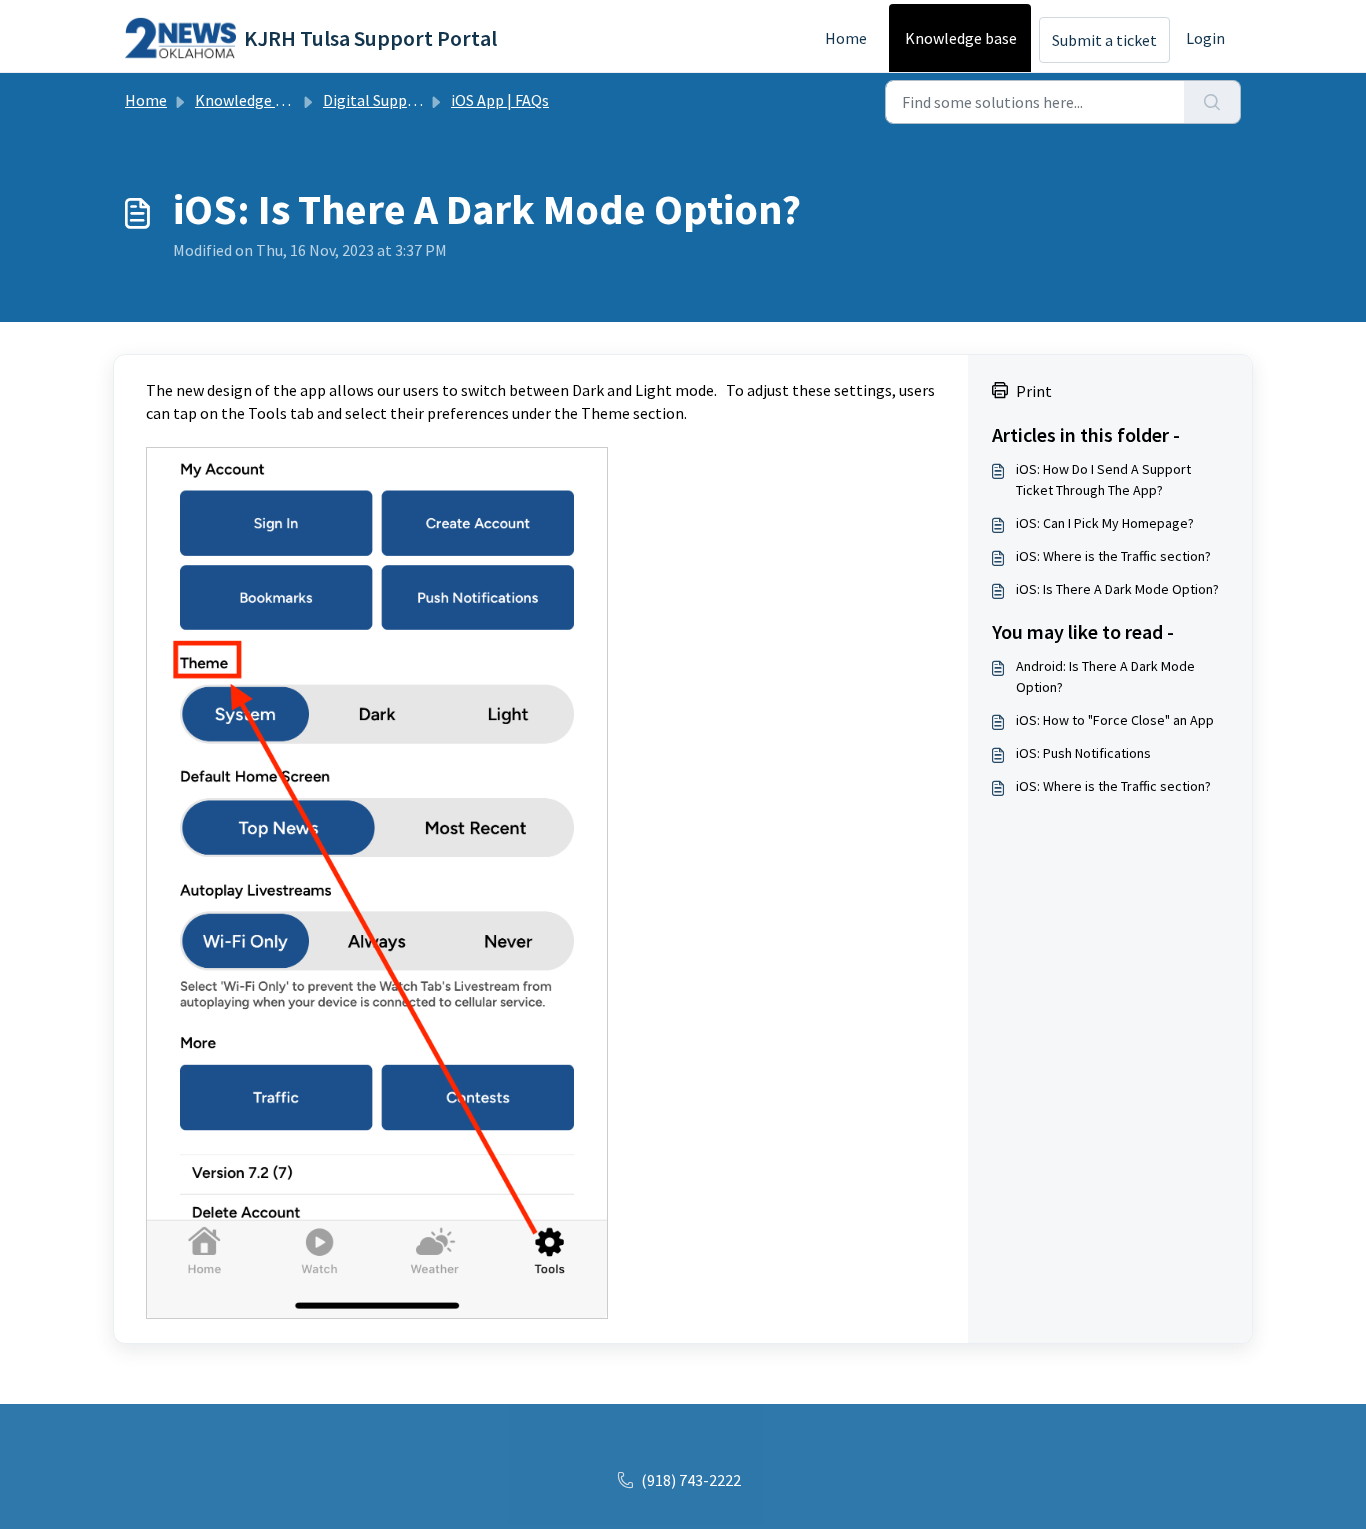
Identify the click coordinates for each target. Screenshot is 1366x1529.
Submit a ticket (1104, 40)
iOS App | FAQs (500, 100)
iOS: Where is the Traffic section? (1113, 556)
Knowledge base (961, 38)
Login (1205, 38)
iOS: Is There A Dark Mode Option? (1117, 589)
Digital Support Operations (416, 100)
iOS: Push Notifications (1083, 753)
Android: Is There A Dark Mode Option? (1105, 676)
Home (846, 38)
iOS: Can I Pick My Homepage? (1105, 523)
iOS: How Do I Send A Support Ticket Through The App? (1103, 479)
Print (1034, 391)
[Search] (1212, 102)
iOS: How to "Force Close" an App (1115, 720)
